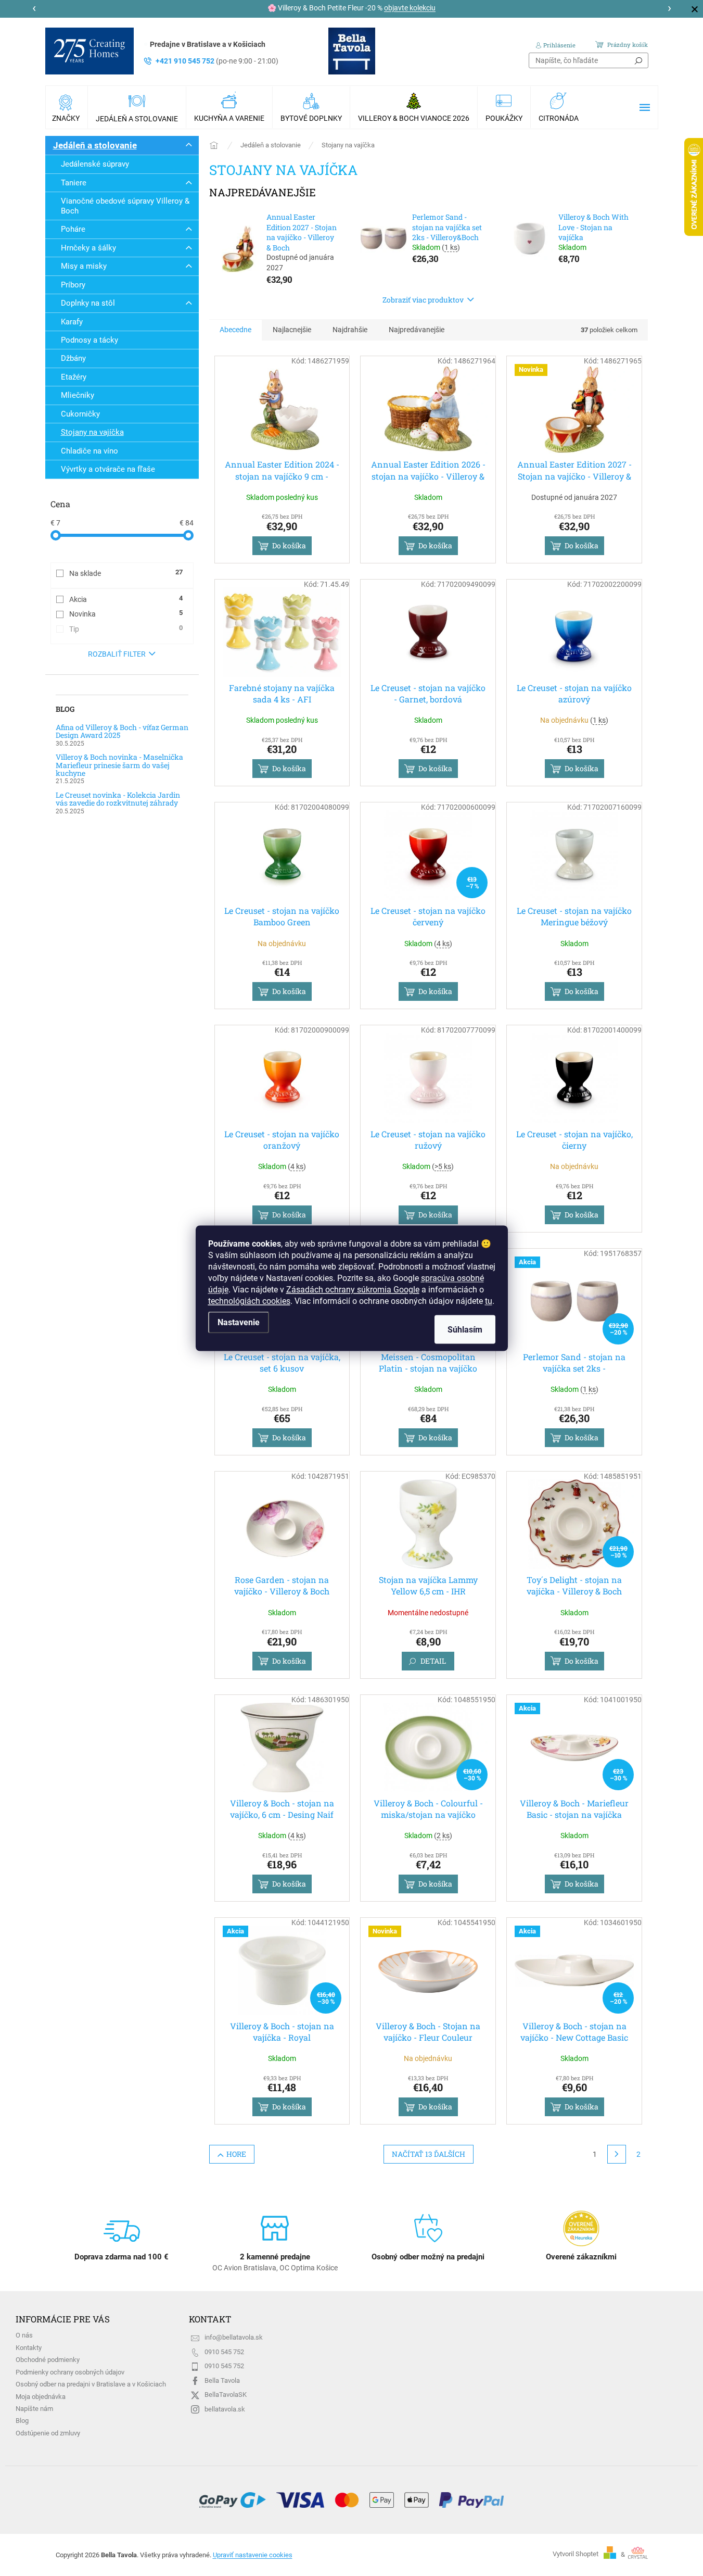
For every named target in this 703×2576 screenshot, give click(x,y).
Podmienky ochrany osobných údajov (70, 2372)
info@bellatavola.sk (234, 2337)
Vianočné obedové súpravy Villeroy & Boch (125, 206)
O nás (24, 2335)
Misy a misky (84, 266)
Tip (126, 629)
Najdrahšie (350, 330)
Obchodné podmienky (48, 2360)
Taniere (74, 183)
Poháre (73, 229)
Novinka (126, 613)
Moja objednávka (41, 2397)
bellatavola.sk (225, 2409)
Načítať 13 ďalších (429, 2154)
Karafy (72, 322)
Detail (433, 1661)
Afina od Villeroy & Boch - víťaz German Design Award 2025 (122, 731)
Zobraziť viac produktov (423, 300)
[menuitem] (67, 107)
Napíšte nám (34, 2409)
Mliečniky (78, 395)
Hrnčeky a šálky (88, 248)
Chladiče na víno (90, 451)
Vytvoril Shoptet (576, 2554)
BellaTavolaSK (226, 2395)
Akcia (126, 599)
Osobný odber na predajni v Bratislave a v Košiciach (91, 2384)
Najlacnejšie (292, 330)
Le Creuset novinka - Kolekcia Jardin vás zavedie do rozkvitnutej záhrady (118, 799)
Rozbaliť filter (117, 654)
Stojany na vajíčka (92, 432)
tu (489, 1300)
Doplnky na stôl (88, 303)
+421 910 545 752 (217, 61)
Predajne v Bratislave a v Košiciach (208, 44)
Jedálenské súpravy (95, 164)
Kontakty (29, 2348)
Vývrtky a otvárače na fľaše (108, 469)
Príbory (73, 285)
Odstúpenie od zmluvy (48, 2433)
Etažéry (74, 377)
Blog (22, 2421)
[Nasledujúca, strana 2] (617, 2154)
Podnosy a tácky (90, 340)
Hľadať (638, 60)
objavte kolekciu (410, 8)
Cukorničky (80, 414)
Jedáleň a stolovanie (95, 145)
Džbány (73, 358)
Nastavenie (239, 1322)
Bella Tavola (222, 2380)
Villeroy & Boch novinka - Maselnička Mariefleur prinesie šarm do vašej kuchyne (119, 765)
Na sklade (126, 573)
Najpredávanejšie (417, 330)
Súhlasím (465, 1329)
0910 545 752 (224, 2352)
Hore (236, 2154)
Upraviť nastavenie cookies (253, 2555)
